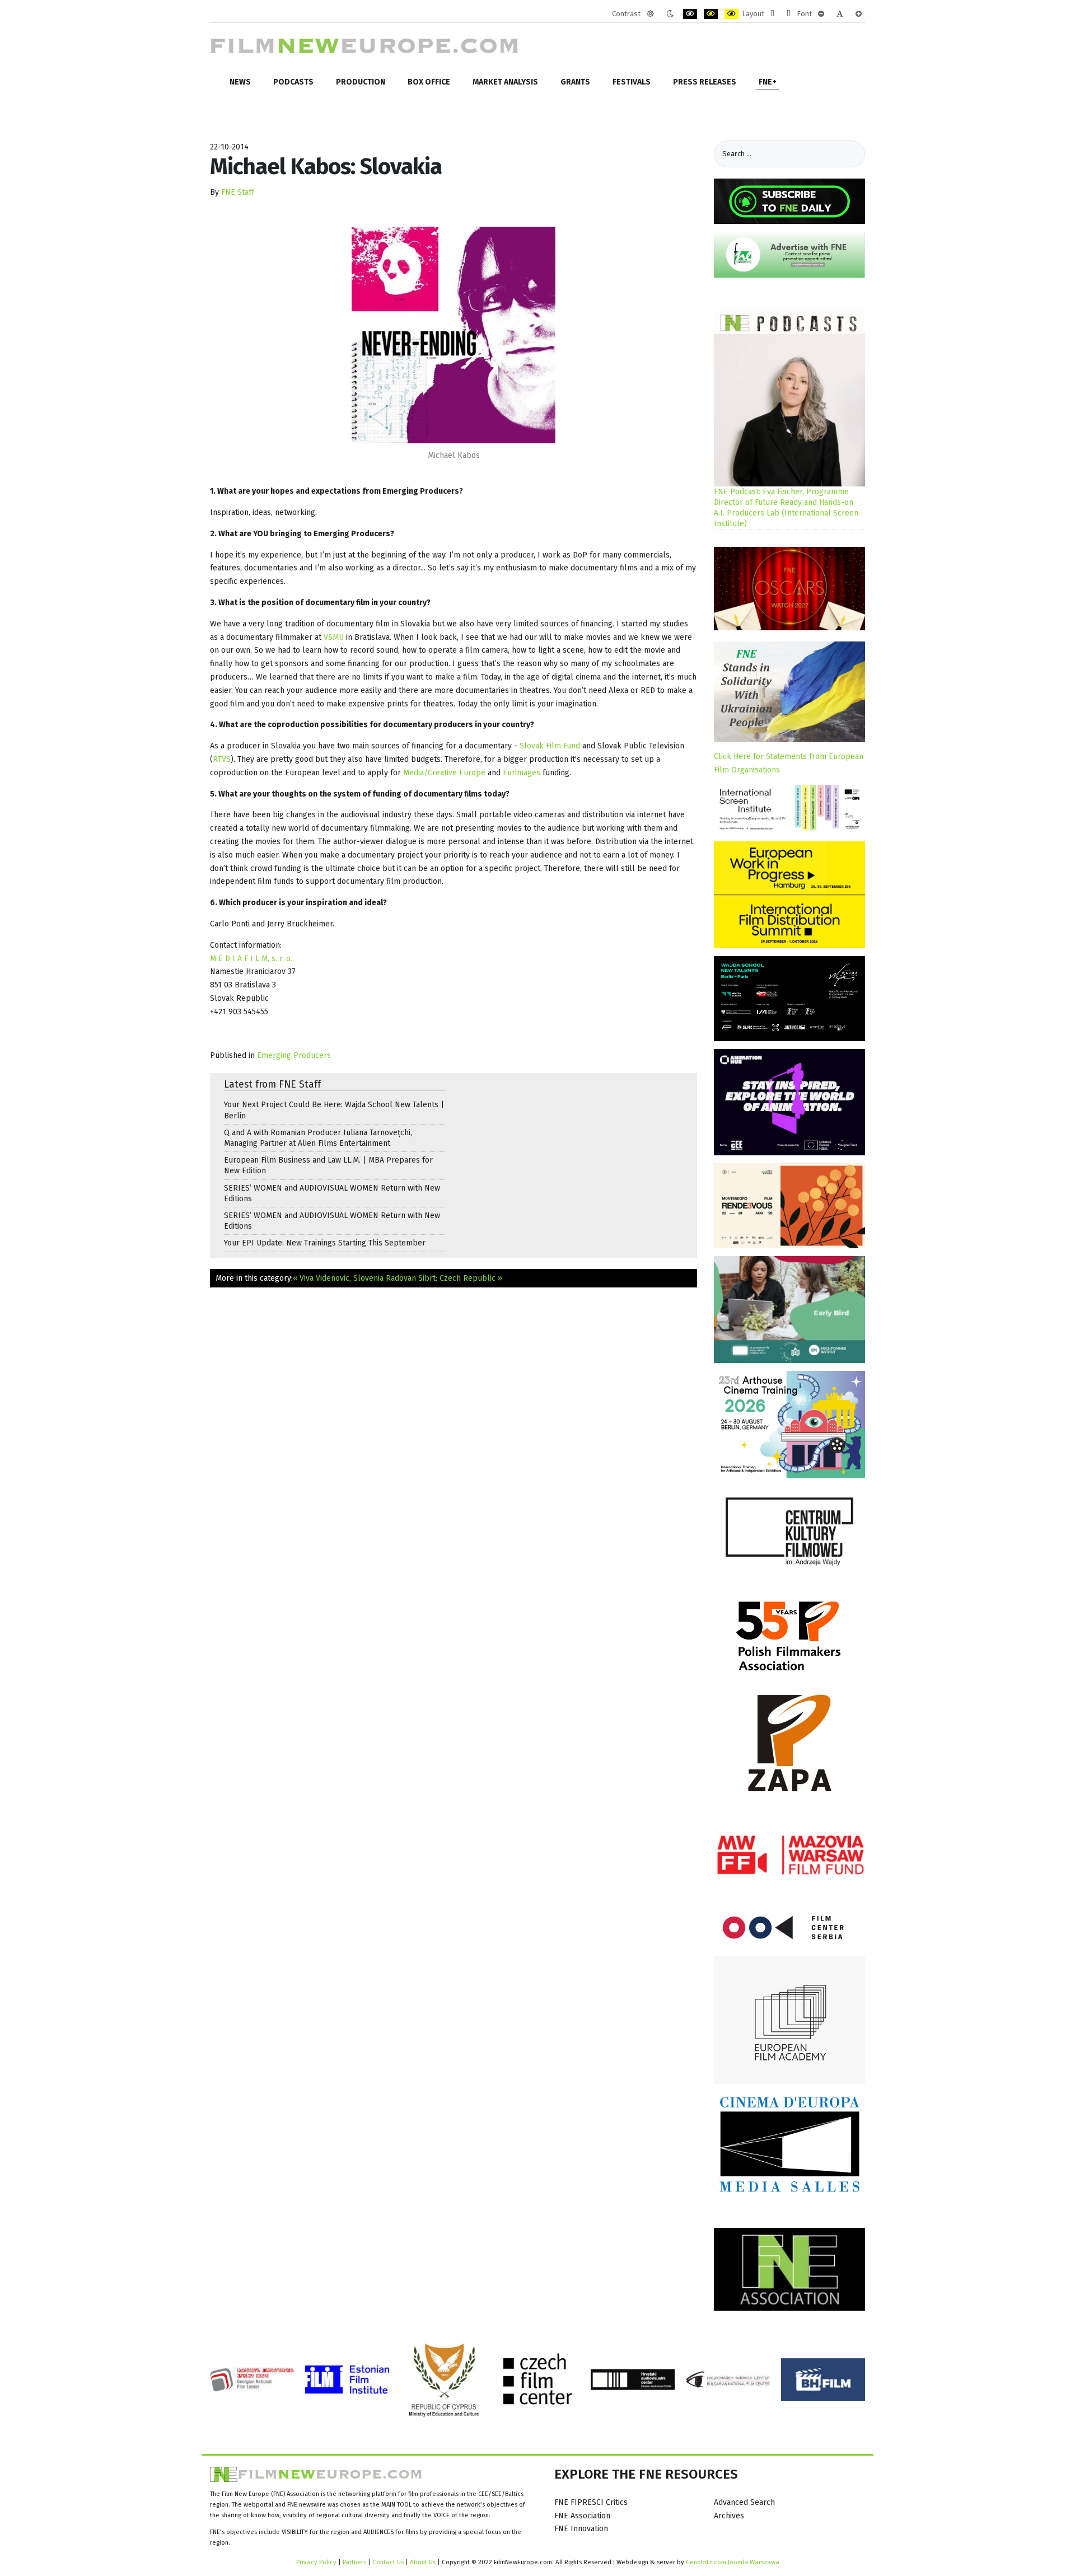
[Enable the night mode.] (670, 14)
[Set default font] (840, 14)
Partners (354, 2562)
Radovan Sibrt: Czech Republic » (444, 1278)
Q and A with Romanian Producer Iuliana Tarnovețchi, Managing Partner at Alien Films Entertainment (318, 1138)
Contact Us (389, 2562)
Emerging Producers (294, 1055)
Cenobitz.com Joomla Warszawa (733, 2562)
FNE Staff (238, 192)
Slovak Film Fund (550, 746)
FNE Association (582, 2516)
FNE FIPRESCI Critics (591, 2502)
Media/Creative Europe (444, 773)
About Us (423, 2562)
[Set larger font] (859, 14)
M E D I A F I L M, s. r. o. (251, 959)
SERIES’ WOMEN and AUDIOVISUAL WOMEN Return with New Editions (332, 1193)
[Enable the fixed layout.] (772, 14)
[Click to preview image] (454, 335)
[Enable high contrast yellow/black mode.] (732, 14)
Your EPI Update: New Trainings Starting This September (325, 1243)
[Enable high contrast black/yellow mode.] (711, 14)
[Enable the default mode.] (650, 14)
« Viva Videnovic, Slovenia (338, 1278)
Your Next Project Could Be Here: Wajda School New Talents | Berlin (334, 1110)
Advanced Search (744, 2502)
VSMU (335, 637)
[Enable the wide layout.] (789, 14)
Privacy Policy (316, 2562)
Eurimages (523, 773)
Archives (729, 2516)
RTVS (222, 759)
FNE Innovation (581, 2529)
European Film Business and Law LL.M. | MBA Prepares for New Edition (328, 1165)
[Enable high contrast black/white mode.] (690, 14)
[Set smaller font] (821, 14)
